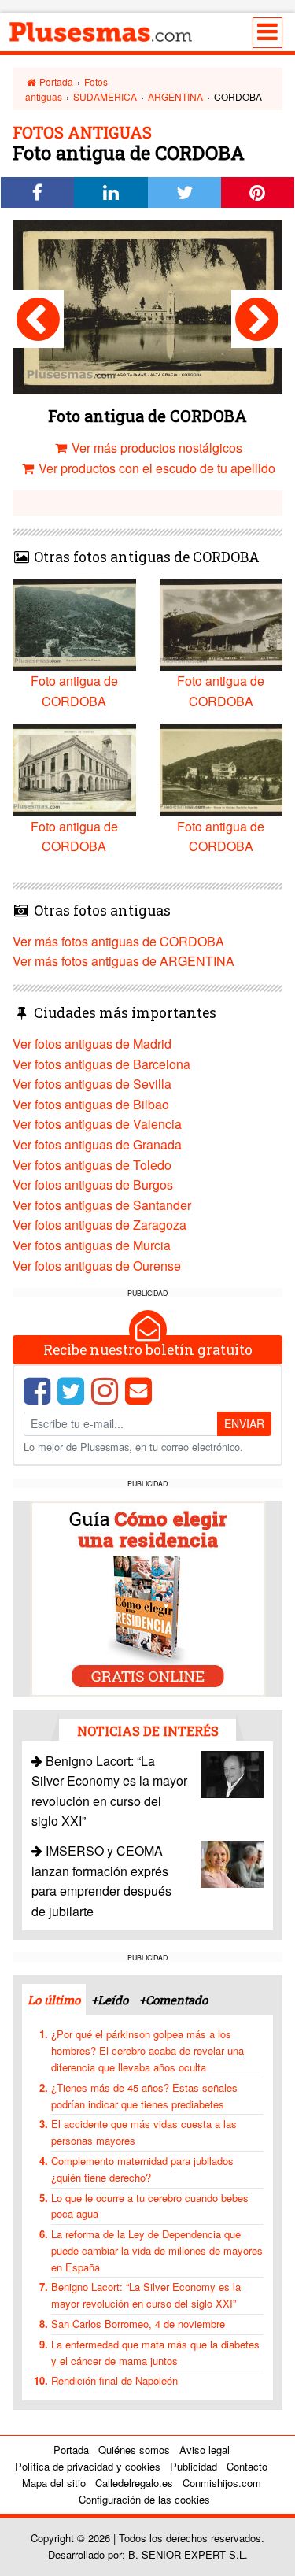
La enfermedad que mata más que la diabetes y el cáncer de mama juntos (155, 2352)
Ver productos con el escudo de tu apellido (155, 468)
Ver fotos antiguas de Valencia (97, 1124)
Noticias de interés (148, 1731)
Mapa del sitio (54, 2483)
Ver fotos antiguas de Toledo (92, 1165)
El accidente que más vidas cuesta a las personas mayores (144, 2132)
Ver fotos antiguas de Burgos (93, 1184)
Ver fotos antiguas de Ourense (97, 1266)
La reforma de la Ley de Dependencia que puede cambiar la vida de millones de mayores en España (157, 2250)
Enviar (244, 1423)
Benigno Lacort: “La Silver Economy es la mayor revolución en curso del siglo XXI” (146, 2295)
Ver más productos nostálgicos (155, 448)
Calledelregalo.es (134, 2483)
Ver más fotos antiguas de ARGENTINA (124, 961)
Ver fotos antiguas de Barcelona (101, 1064)
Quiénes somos (134, 2450)
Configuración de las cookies (144, 2499)
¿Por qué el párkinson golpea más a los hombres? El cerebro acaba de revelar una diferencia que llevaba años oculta (147, 2050)
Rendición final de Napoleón (114, 2380)
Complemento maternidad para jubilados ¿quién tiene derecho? (142, 2169)
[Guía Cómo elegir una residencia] (148, 1597)
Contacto (247, 2466)
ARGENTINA (175, 96)
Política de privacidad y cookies (88, 2466)
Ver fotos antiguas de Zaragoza (100, 1225)
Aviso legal (205, 2450)
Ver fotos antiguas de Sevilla (92, 1084)
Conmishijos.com (222, 2483)
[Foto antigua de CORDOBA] (38, 319)
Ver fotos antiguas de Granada (97, 1144)
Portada (55, 81)
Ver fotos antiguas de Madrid (92, 1044)
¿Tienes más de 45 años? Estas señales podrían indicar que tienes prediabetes (144, 2096)
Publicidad (194, 2466)
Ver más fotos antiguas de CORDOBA (118, 941)
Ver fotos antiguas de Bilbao (91, 1104)
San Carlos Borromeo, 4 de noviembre (138, 2324)
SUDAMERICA (105, 96)
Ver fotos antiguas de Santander (102, 1205)
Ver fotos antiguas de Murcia (92, 1245)
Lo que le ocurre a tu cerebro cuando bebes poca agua (150, 2206)
